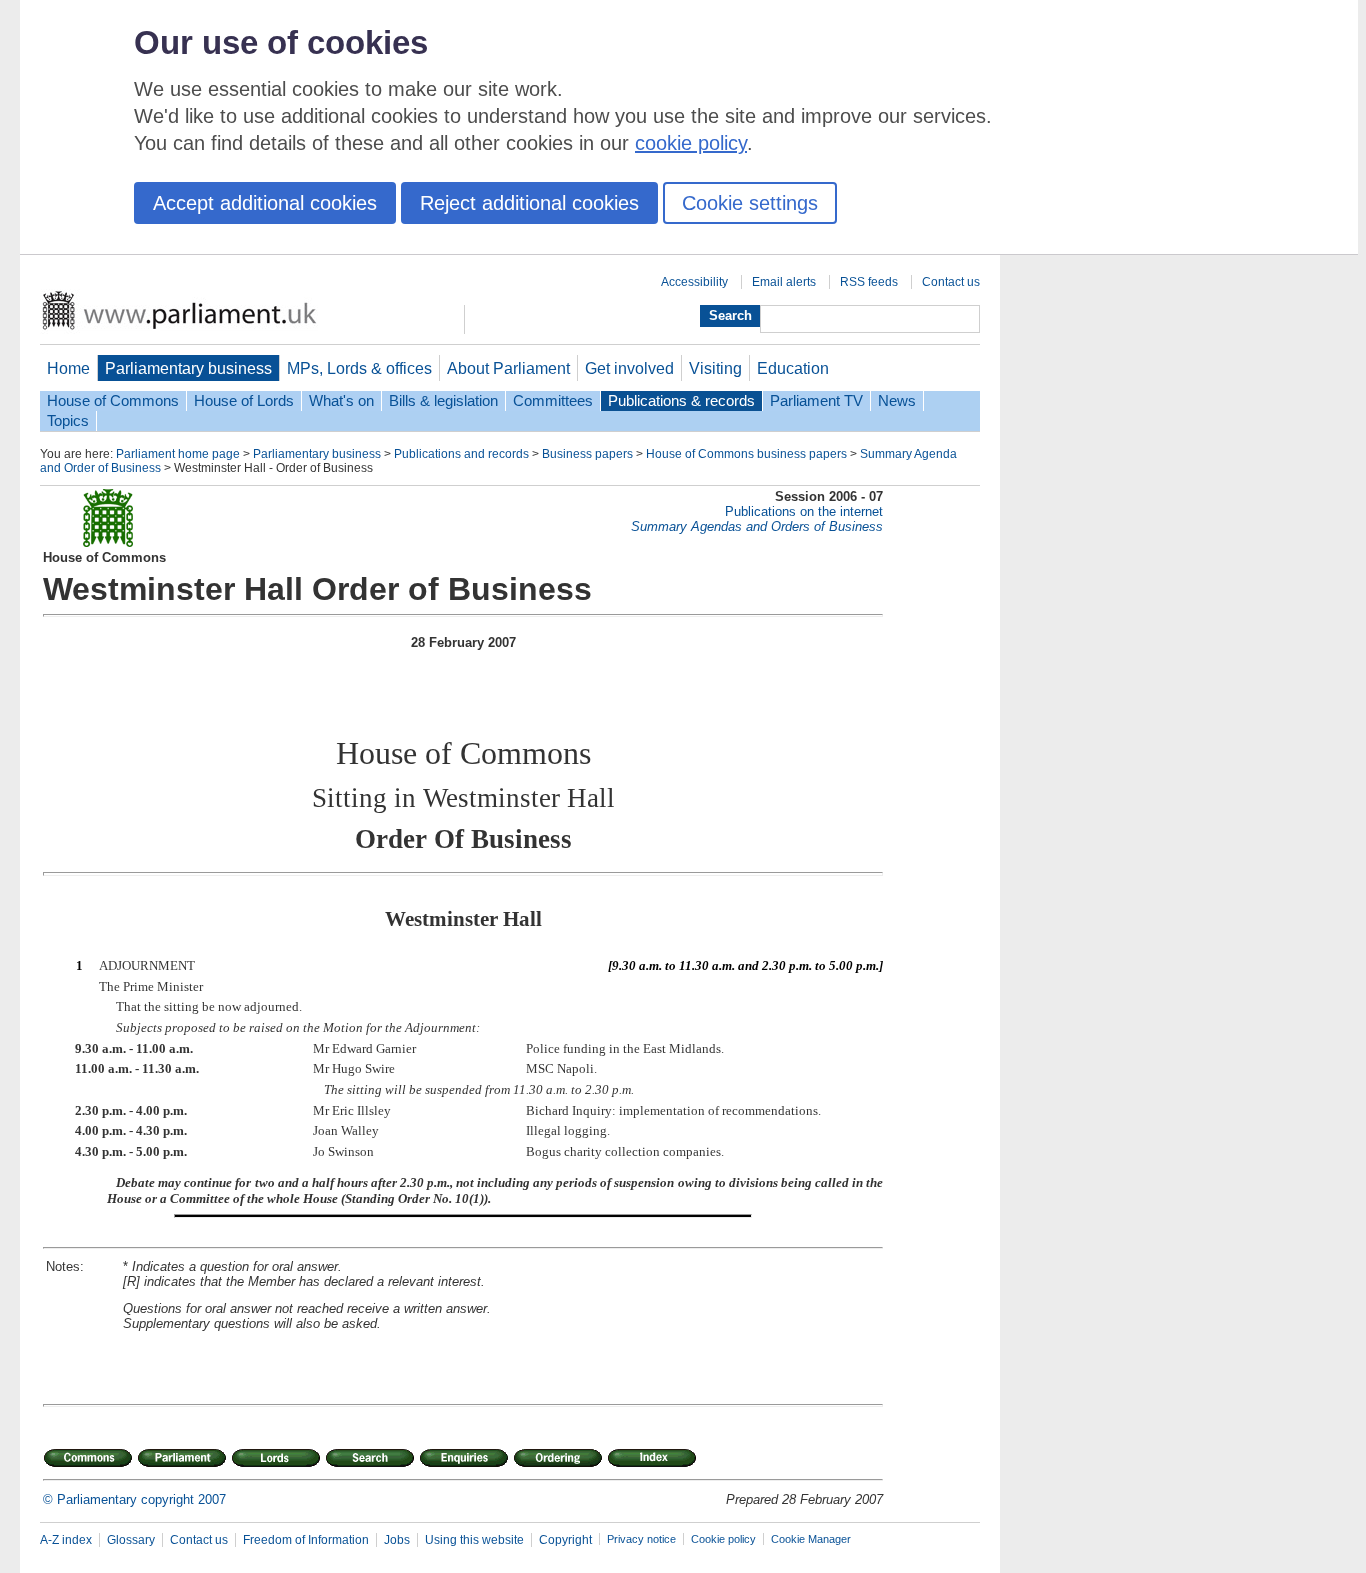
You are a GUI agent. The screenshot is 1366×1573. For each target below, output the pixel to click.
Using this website (474, 1540)
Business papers (587, 454)
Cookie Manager (811, 1539)
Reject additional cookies (529, 203)
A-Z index (66, 1540)
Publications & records (681, 401)
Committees (553, 401)
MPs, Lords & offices (359, 368)
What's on (341, 401)
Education (793, 368)
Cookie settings (750, 203)
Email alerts (784, 282)
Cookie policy (723, 1539)
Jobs (397, 1540)
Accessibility (694, 282)
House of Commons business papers (746, 454)
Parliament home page (178, 454)
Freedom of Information (306, 1540)
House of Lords (244, 401)
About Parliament (508, 368)
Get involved (629, 368)
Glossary (131, 1540)
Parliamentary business (188, 368)
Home (68, 368)
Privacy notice (641, 1539)
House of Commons (113, 401)
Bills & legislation (443, 401)
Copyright (565, 1540)
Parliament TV (816, 401)
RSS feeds (869, 282)
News (897, 401)
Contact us (951, 282)
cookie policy (691, 143)
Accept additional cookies (265, 203)
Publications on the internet (804, 511)
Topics (68, 421)
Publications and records (461, 454)
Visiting (715, 368)
